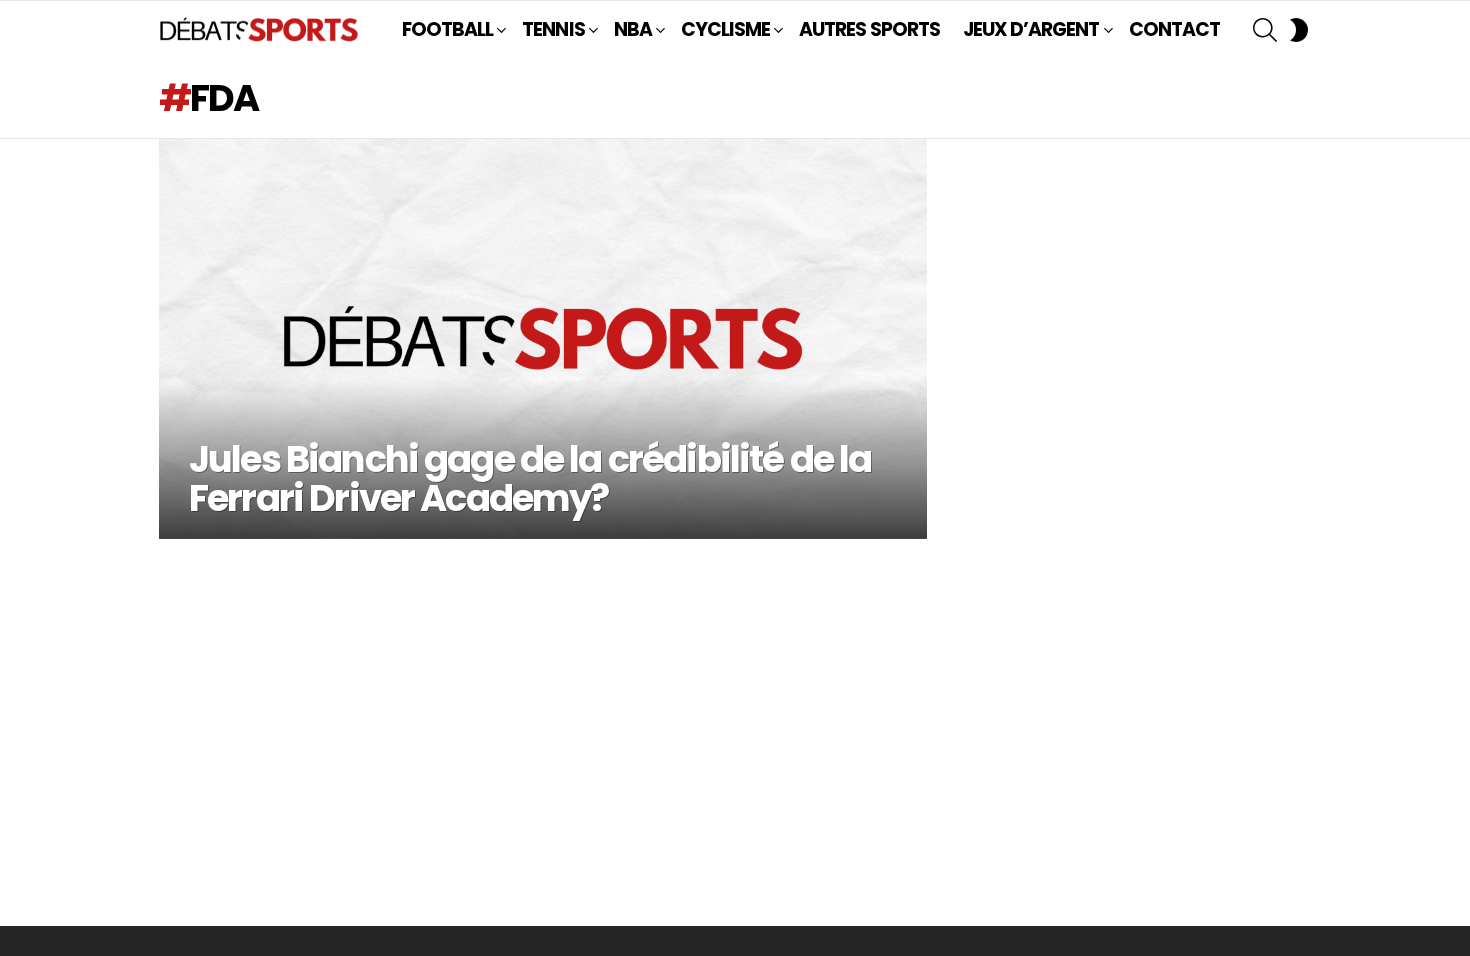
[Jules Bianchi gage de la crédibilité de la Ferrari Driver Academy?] (543, 339)
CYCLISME (725, 29)
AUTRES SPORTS (869, 29)
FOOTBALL (447, 29)
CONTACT (1174, 29)
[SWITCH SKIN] (1299, 30)
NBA (633, 29)
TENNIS (553, 29)
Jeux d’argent (1031, 29)
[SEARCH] (1265, 30)
